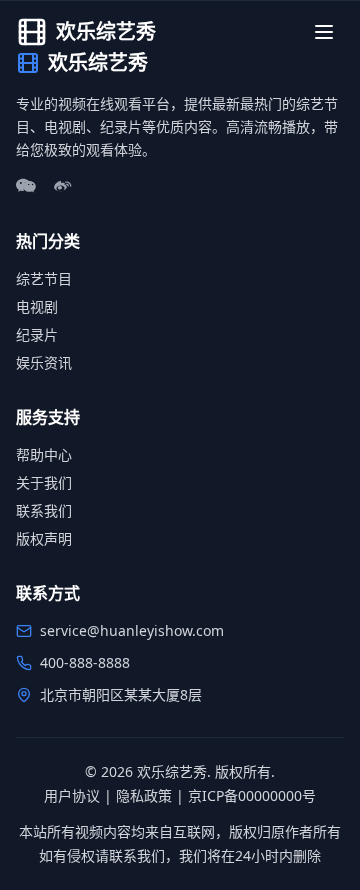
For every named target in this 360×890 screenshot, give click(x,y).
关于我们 (44, 482)
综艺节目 (44, 278)
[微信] (26, 187)
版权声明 (44, 538)
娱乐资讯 (44, 362)
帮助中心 (44, 454)
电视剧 (37, 306)
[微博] (62, 187)
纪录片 (37, 334)
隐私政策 (144, 795)
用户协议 (72, 795)
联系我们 (44, 510)
